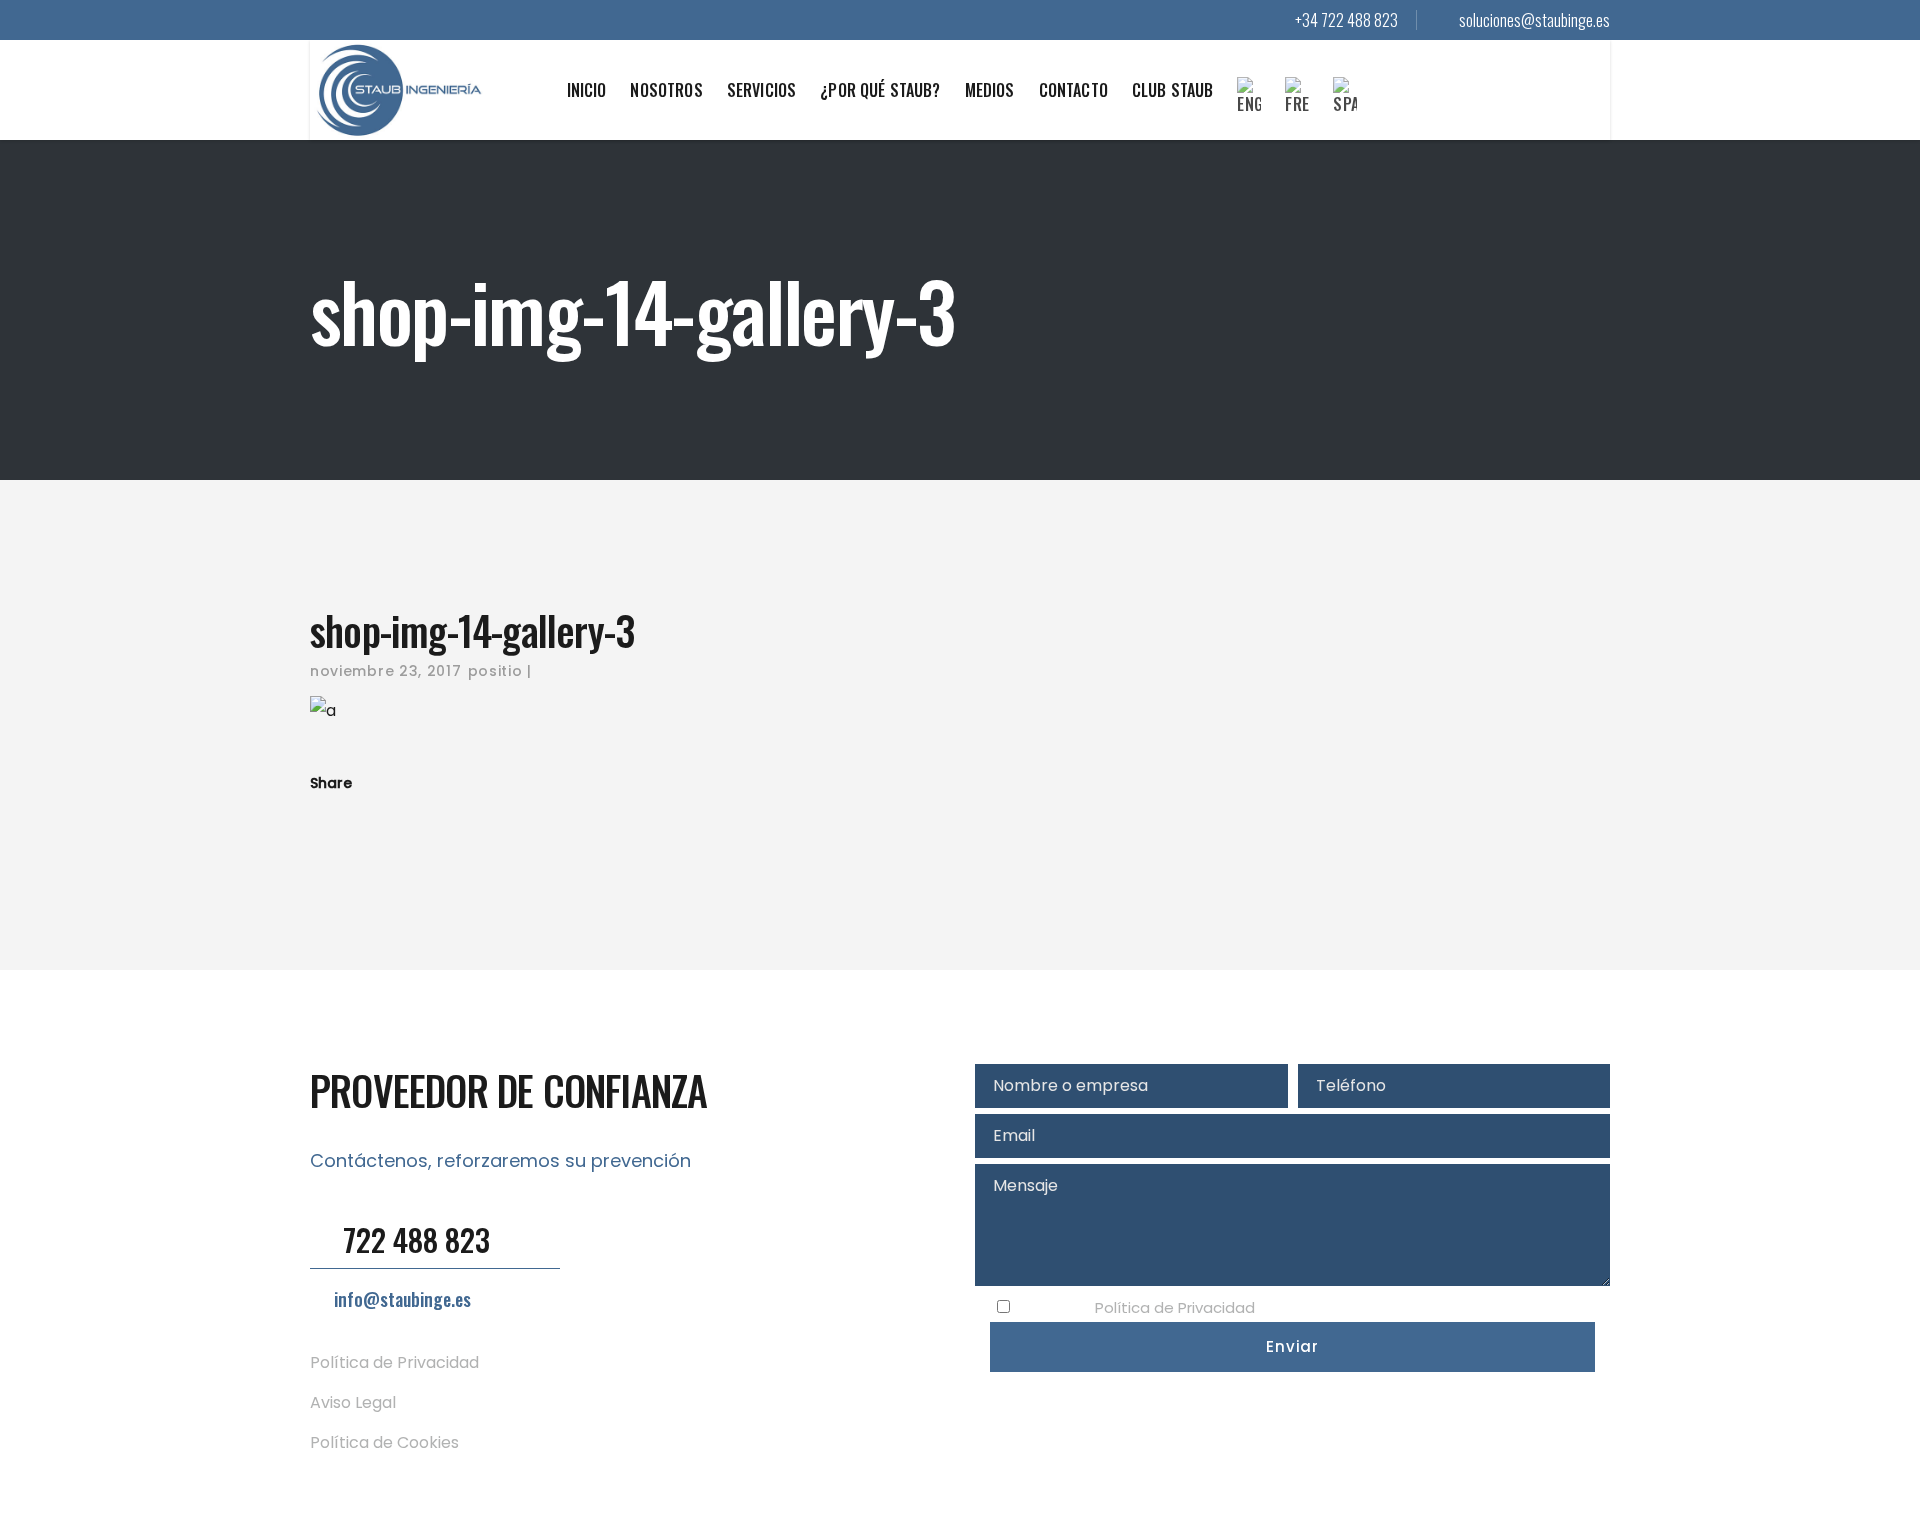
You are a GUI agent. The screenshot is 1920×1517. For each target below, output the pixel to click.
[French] (1297, 108)
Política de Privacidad (394, 1362)
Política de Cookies (384, 1442)
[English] (1249, 108)
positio (495, 671)
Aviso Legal (353, 1402)
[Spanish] (1345, 108)
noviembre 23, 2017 (386, 671)
